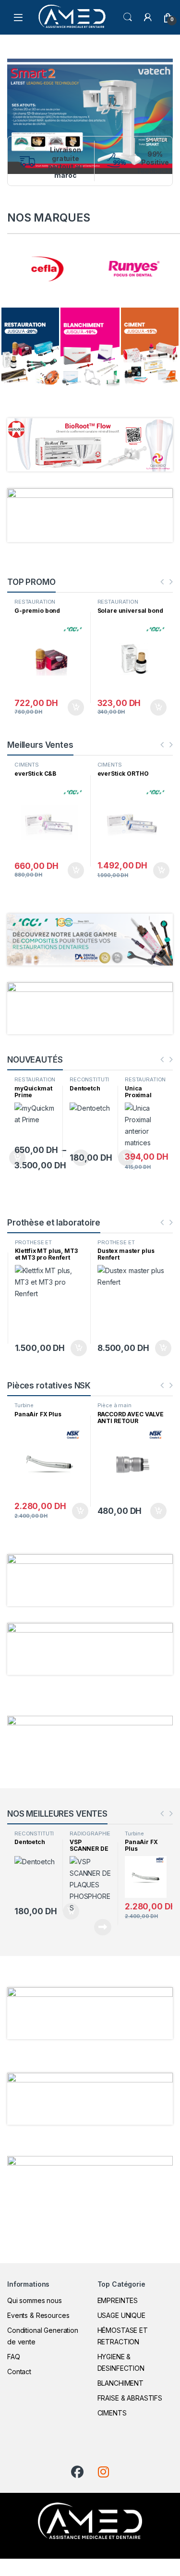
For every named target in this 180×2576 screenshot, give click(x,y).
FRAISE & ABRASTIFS (130, 2398)
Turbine (24, 1405)
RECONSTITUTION (36, 1082)
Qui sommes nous (35, 2300)
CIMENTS (27, 765)
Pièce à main (114, 1405)
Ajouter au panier (72, 707)
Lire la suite (103, 1927)
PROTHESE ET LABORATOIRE (34, 1245)
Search (128, 17)
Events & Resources (38, 2315)
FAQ (14, 2357)
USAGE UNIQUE (121, 2315)
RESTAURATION (35, 602)
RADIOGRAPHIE (90, 1833)
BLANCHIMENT (120, 2383)
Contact (19, 2372)
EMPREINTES (118, 2300)
